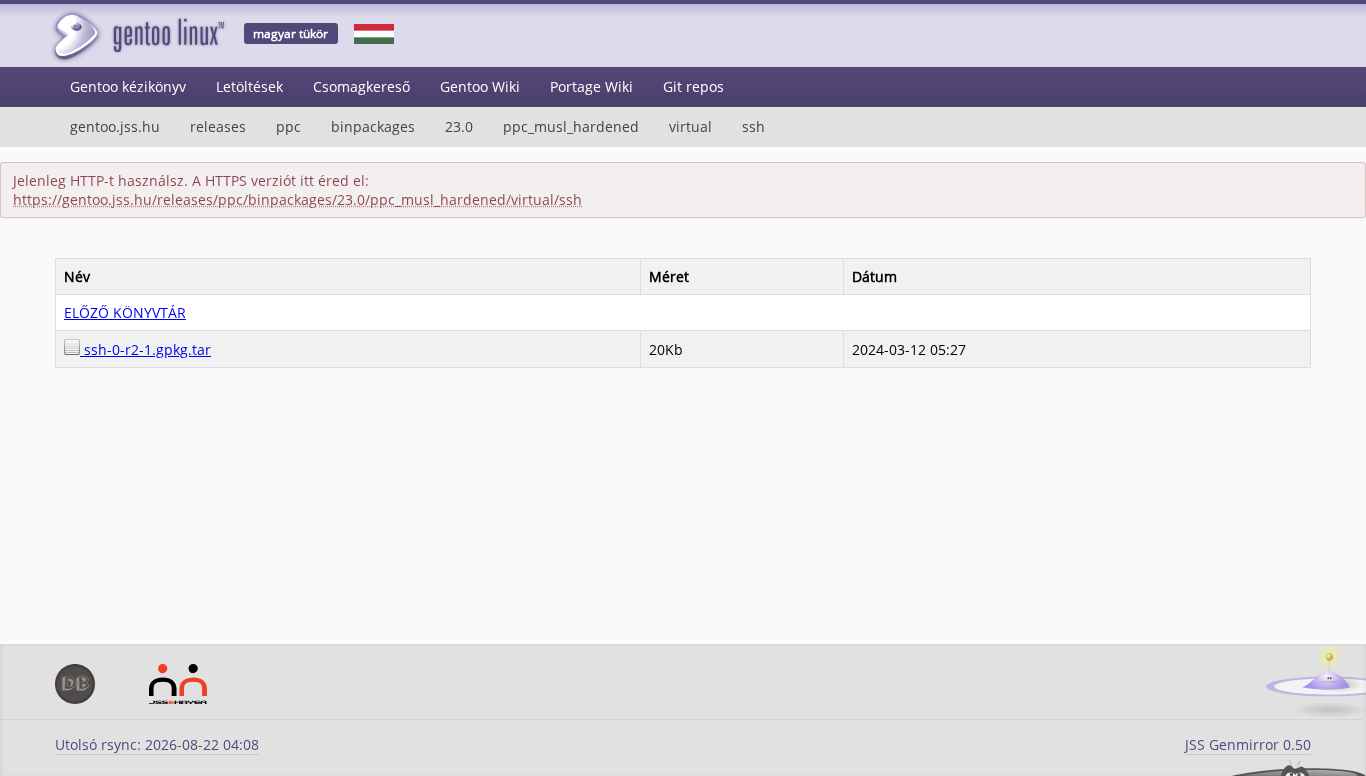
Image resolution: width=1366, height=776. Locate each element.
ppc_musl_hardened (571, 126)
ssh (753, 126)
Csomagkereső (361, 86)
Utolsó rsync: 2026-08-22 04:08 (157, 744)
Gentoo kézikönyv (128, 86)
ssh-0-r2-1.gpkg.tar (145, 349)
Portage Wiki (591, 86)
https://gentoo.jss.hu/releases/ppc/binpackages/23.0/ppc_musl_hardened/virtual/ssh (297, 199)
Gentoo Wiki (480, 86)
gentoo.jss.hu (115, 126)
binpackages (373, 126)
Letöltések (249, 86)
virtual (690, 126)
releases (218, 126)
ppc (288, 126)
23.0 (459, 126)
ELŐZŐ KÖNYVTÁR (125, 312)
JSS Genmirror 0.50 (1248, 744)
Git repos (693, 86)
